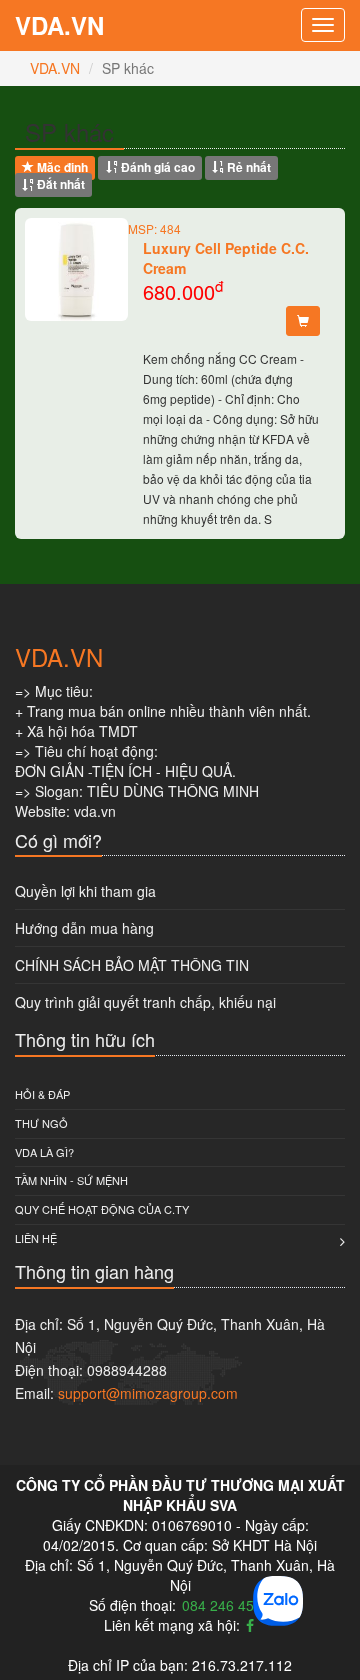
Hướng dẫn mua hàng (84, 928)
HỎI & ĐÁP (42, 1094)
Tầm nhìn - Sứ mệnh (71, 1180)
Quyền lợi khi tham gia (85, 891)
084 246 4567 (226, 1605)
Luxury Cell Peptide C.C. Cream (226, 258)
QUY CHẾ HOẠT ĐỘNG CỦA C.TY (102, 1209)
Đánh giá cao (156, 167)
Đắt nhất (59, 185)
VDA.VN (59, 25)
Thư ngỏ (41, 1123)
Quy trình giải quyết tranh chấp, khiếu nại (145, 1002)
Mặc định (61, 167)
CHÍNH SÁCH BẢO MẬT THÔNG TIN (132, 965)
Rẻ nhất (247, 167)
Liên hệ (36, 1238)
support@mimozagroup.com (148, 1393)
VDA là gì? (44, 1152)
